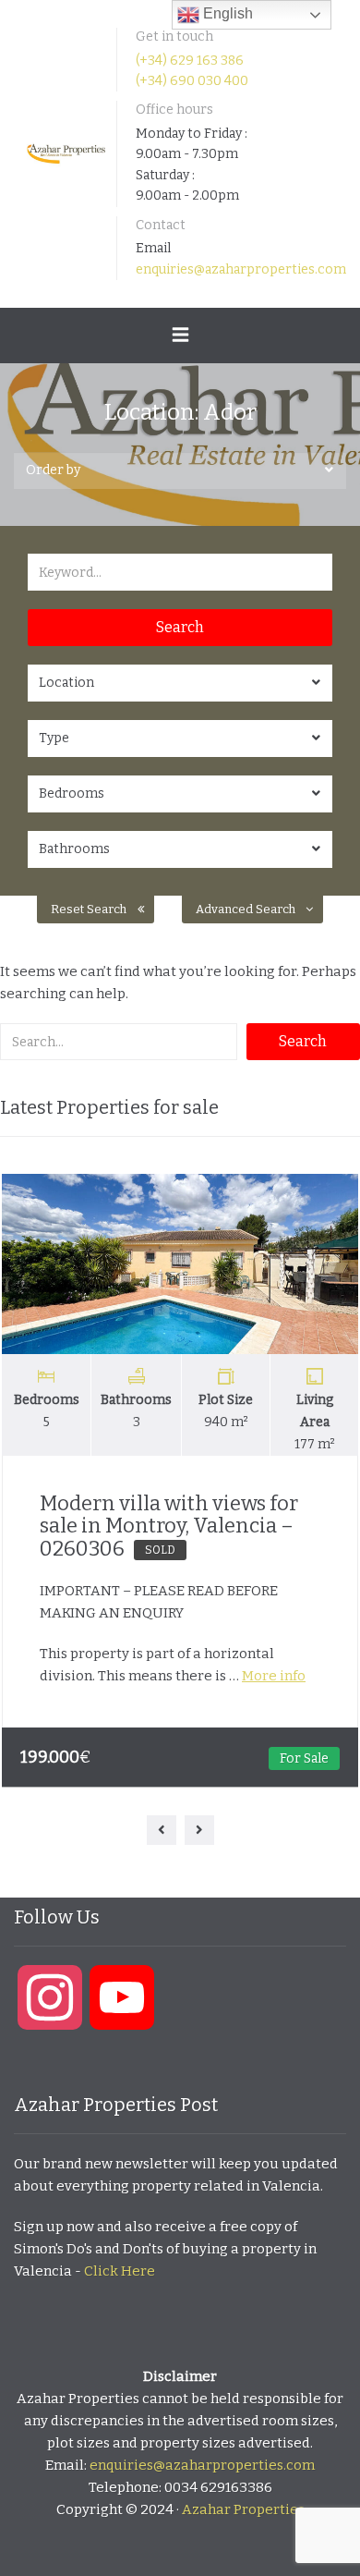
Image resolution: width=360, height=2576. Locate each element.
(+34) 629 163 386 (190, 61)
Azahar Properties (243, 2509)
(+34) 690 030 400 (192, 81)
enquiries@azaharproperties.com (241, 269)
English (226, 13)
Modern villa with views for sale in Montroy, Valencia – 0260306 (169, 1526)
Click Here (120, 2271)
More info (274, 1676)
